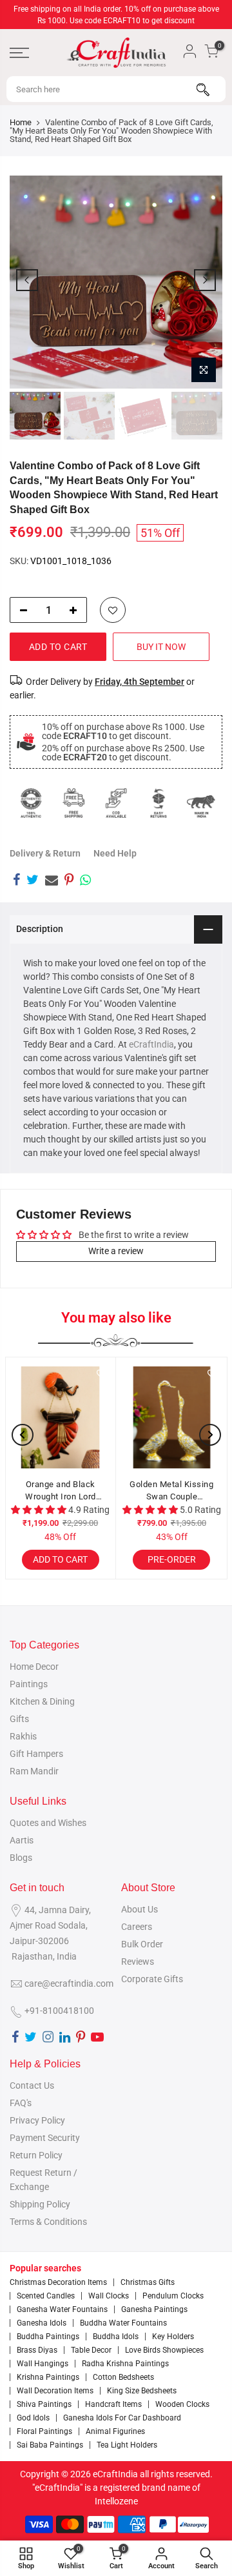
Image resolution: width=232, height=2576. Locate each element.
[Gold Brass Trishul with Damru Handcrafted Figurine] (174, 1417)
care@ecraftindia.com (69, 1983)
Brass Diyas (37, 2350)
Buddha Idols (116, 2337)
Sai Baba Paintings (50, 2445)
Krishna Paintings (48, 2377)
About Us (140, 1909)
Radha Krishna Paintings (125, 2364)
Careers (137, 1927)
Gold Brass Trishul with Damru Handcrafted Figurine (174, 1491)
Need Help (115, 853)
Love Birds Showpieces (164, 2350)
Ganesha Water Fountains (62, 2309)
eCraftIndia (151, 1044)
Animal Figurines (115, 2431)
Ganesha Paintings (154, 2309)
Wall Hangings (43, 2364)
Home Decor (34, 1667)
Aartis (22, 1840)
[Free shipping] (73, 803)
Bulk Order (142, 1944)
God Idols (33, 2418)
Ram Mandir (34, 1771)
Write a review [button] (116, 1251)
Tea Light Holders (127, 2445)
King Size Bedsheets (142, 2391)
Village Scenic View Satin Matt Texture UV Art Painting (63, 1491)
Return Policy (36, 2155)
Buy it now (161, 647)
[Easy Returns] (159, 803)
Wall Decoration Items (55, 2391)
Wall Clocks (109, 2296)
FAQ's (21, 2103)
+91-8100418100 (59, 2011)
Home (21, 122)
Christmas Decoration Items (58, 2282)
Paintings (29, 1684)
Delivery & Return (45, 853)
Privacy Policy (37, 2120)
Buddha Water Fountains (123, 2323)
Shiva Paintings (44, 2404)
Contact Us (32, 2085)
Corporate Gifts (152, 1979)
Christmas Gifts (148, 2282)
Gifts (19, 1719)
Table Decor (91, 2350)
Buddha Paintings (48, 2337)
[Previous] (27, 280)
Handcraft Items (113, 2404)
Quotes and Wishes (48, 1823)
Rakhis (23, 1736)
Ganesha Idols (42, 2323)
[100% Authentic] (31, 803)
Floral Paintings (44, 2431)
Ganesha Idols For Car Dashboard (122, 2418)
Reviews (138, 1962)
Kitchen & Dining (42, 1701)
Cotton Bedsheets (123, 2377)
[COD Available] (116, 803)
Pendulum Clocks (173, 2296)
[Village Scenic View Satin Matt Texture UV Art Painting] (63, 1417)
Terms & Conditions (48, 2222)
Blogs (21, 1858)
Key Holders (173, 2337)
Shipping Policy (40, 2204)
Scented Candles (46, 2296)
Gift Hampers (36, 1754)
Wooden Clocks (182, 2404)
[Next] (205, 280)
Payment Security (45, 2138)
